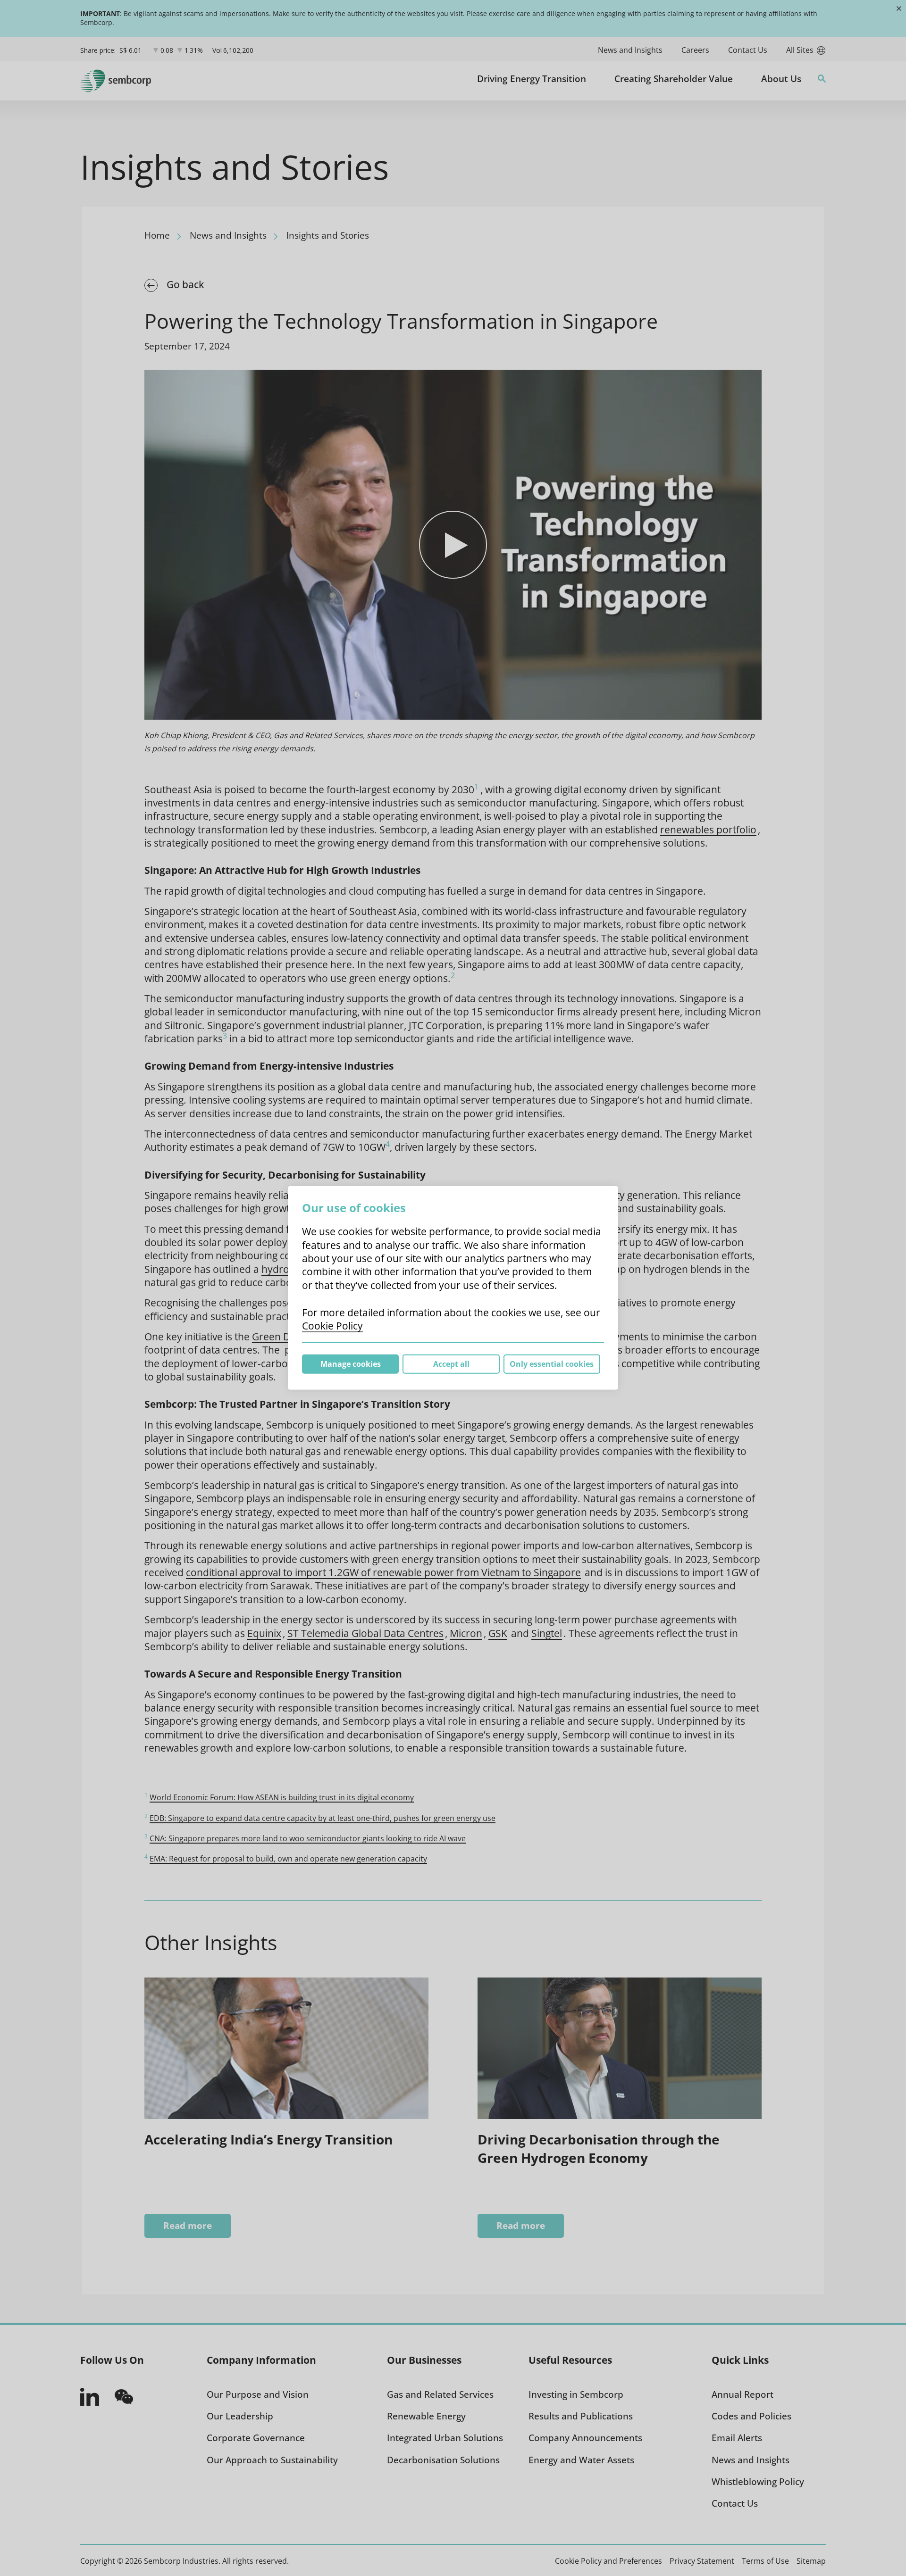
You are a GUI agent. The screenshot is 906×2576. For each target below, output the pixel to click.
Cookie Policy (332, 1326)
